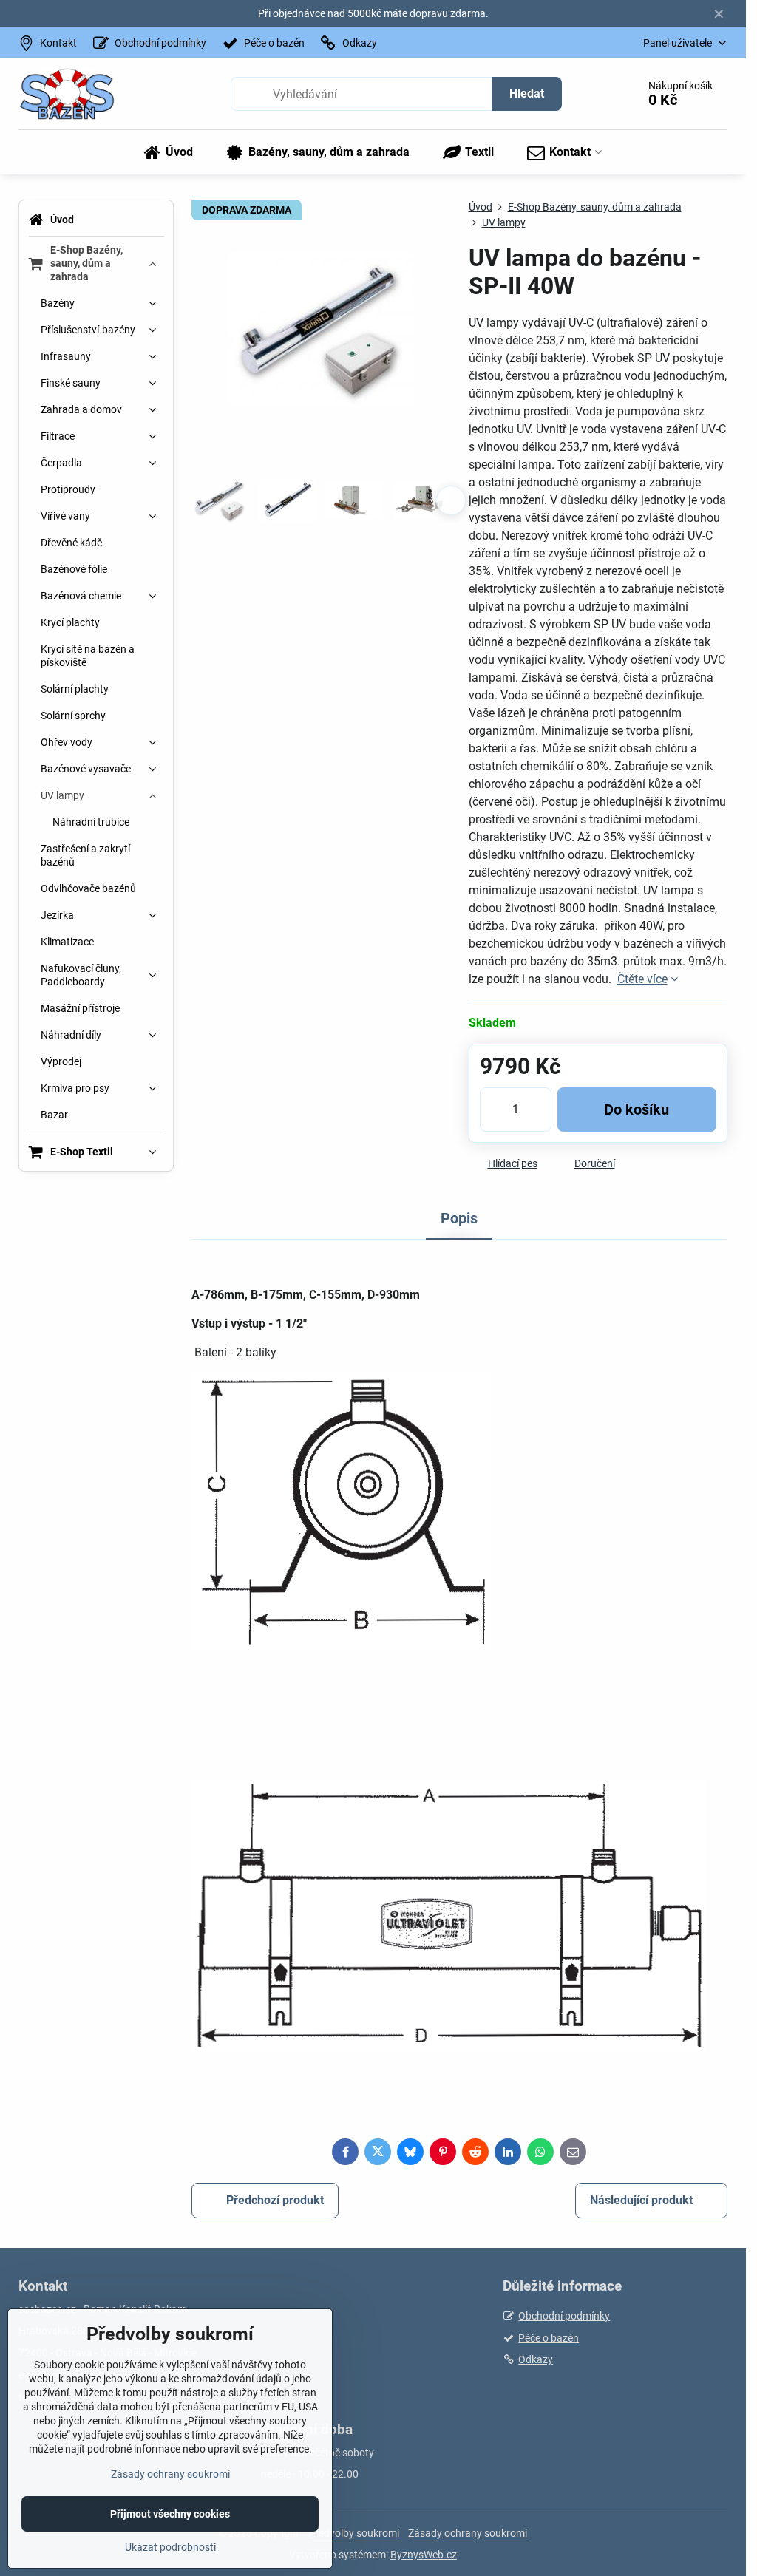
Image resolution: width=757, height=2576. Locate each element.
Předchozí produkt (275, 2200)
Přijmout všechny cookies (170, 2514)
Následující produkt (641, 2200)
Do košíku (637, 1109)
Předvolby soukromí (354, 2533)
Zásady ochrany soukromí (468, 2533)
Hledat (527, 94)
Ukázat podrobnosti (170, 2547)
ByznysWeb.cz (424, 2555)
